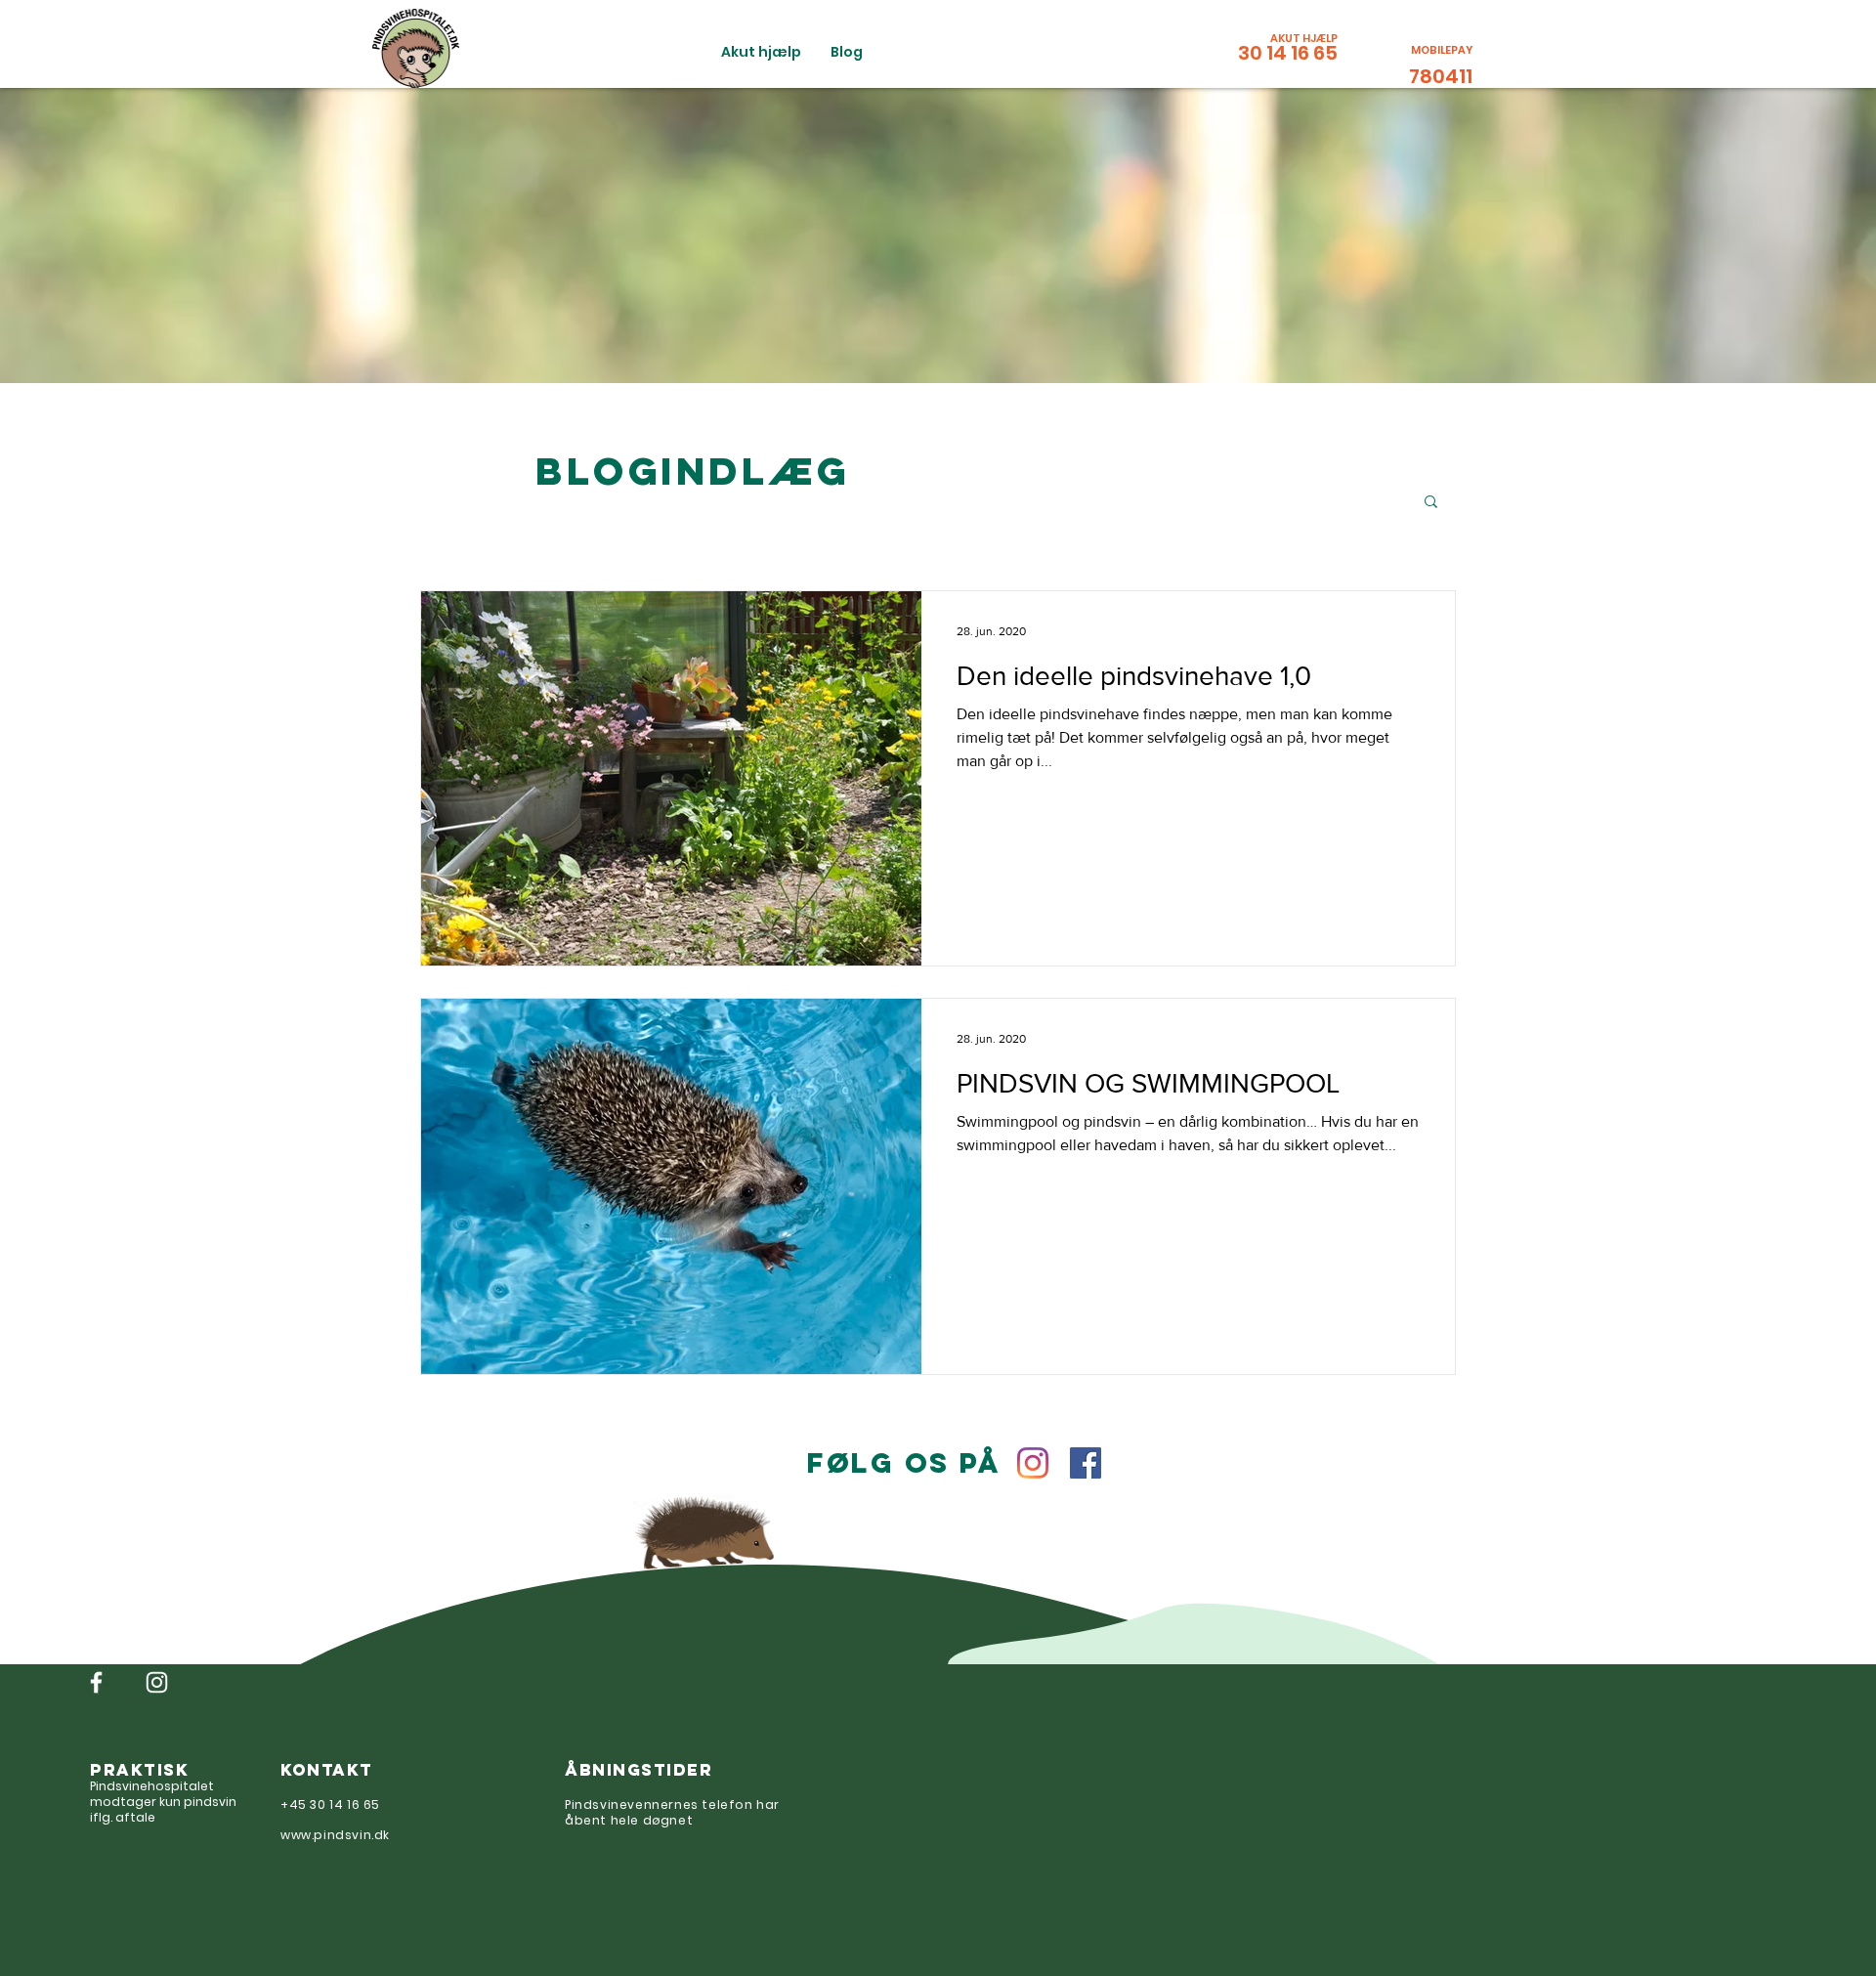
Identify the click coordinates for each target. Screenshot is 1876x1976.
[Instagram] (1033, 1463)
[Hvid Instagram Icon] (157, 1682)
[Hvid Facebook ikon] (96, 1682)
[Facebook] (1086, 1463)
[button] (1431, 503)
